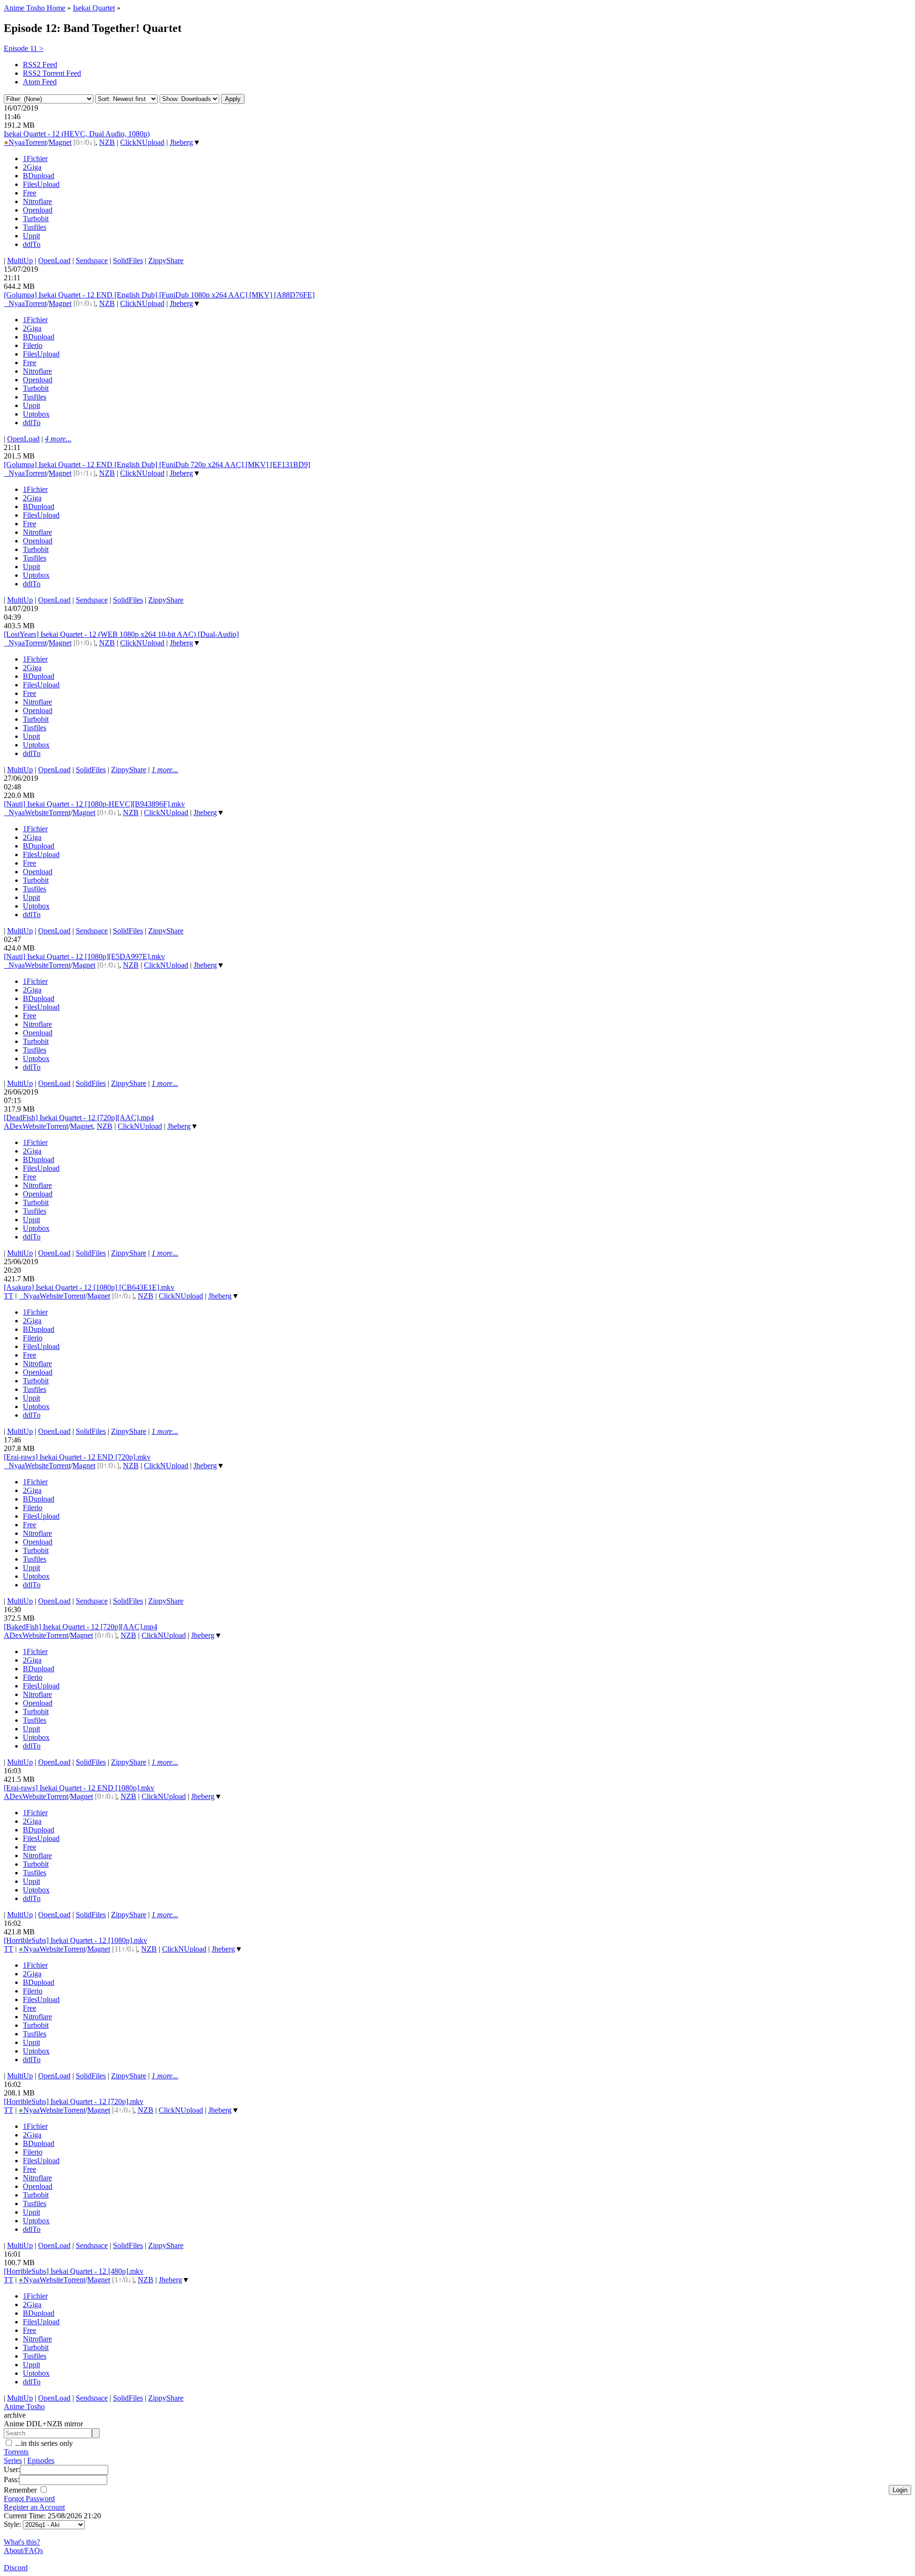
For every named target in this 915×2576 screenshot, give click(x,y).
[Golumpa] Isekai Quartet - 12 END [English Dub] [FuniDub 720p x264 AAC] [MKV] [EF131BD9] (157, 465)
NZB (107, 142)
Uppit (31, 236)
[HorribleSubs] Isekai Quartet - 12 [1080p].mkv (76, 1940)
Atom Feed (40, 82)
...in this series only (43, 2443)
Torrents (16, 2452)
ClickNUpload (142, 142)
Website (37, 813)
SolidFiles (128, 261)
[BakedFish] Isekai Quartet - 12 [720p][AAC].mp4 (81, 1627)
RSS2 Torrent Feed (52, 73)
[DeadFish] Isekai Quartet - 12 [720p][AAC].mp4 (79, 1118)
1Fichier (35, 158)
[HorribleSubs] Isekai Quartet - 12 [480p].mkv (74, 2271)
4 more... (58, 439)
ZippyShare (166, 261)
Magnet (60, 142)
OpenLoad (54, 261)
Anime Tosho (24, 2407)
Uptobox (36, 414)
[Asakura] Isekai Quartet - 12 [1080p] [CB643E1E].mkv (89, 1287)
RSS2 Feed (40, 65)
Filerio (33, 345)
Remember (21, 2490)
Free (30, 193)
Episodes (41, 2460)
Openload (38, 210)
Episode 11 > (24, 48)
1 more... (165, 770)
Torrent (36, 142)
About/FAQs (23, 2550)
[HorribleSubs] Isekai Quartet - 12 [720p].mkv (74, 2101)
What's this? (22, 2542)
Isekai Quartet (94, 8)
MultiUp (20, 261)
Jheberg (181, 142)
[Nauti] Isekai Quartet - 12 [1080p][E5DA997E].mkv (84, 956)
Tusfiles (35, 227)
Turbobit (36, 219)
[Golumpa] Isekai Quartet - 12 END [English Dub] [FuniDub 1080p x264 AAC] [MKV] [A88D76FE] (159, 295)
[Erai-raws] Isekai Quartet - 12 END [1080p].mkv (79, 1788)
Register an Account (34, 2507)
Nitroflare (37, 201)
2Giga (32, 167)
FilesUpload (41, 184)
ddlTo (32, 244)
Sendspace (92, 261)
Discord (16, 2568)
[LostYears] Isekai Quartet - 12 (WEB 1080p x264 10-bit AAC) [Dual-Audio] (121, 634)
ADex (13, 1126)
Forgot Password (29, 2499)
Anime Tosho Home (35, 8)
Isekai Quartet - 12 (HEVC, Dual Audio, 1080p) (77, 134)
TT (9, 1296)
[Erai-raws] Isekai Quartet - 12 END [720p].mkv (77, 1457)
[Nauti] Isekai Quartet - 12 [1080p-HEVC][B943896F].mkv (94, 804)
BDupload (39, 176)
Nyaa (14, 142)
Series (13, 2460)
